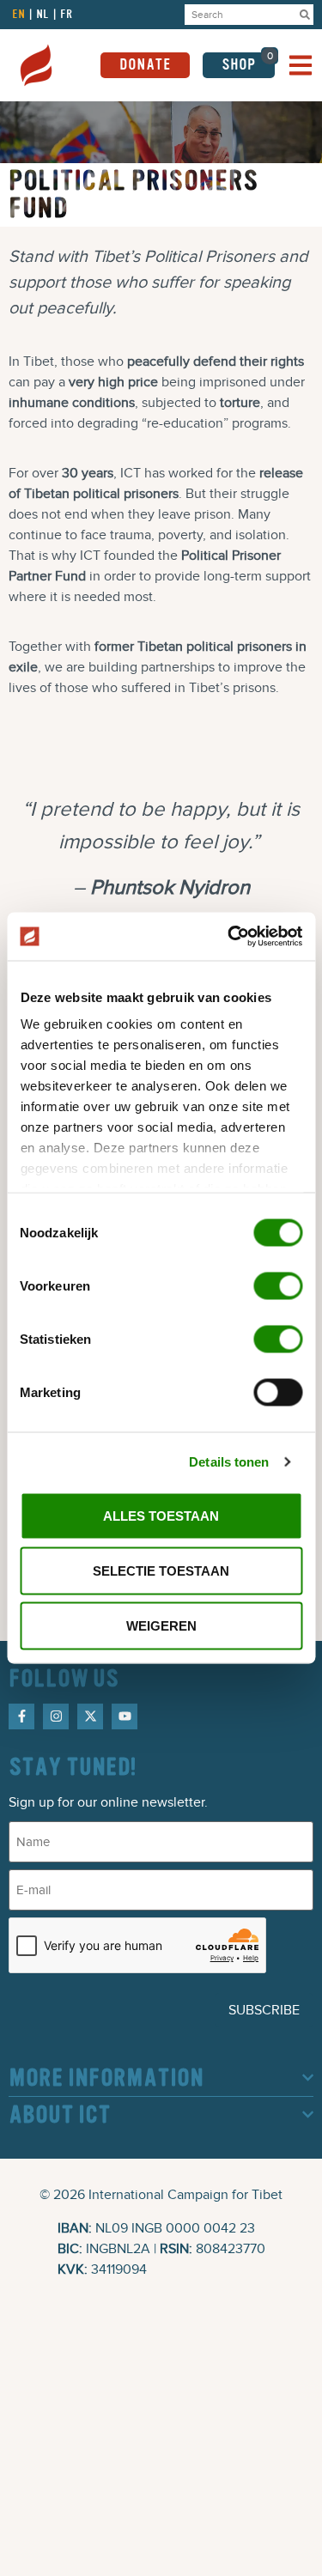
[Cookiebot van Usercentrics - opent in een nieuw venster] (229, 937)
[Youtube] (125, 1716)
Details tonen (229, 1462)
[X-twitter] (90, 1716)
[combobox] (240, 15)
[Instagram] (56, 1716)
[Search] (305, 15)
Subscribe (264, 2010)
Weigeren (161, 1625)
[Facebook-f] (21, 1716)
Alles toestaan (161, 1515)
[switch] (278, 1285)
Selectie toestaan (161, 1570)
